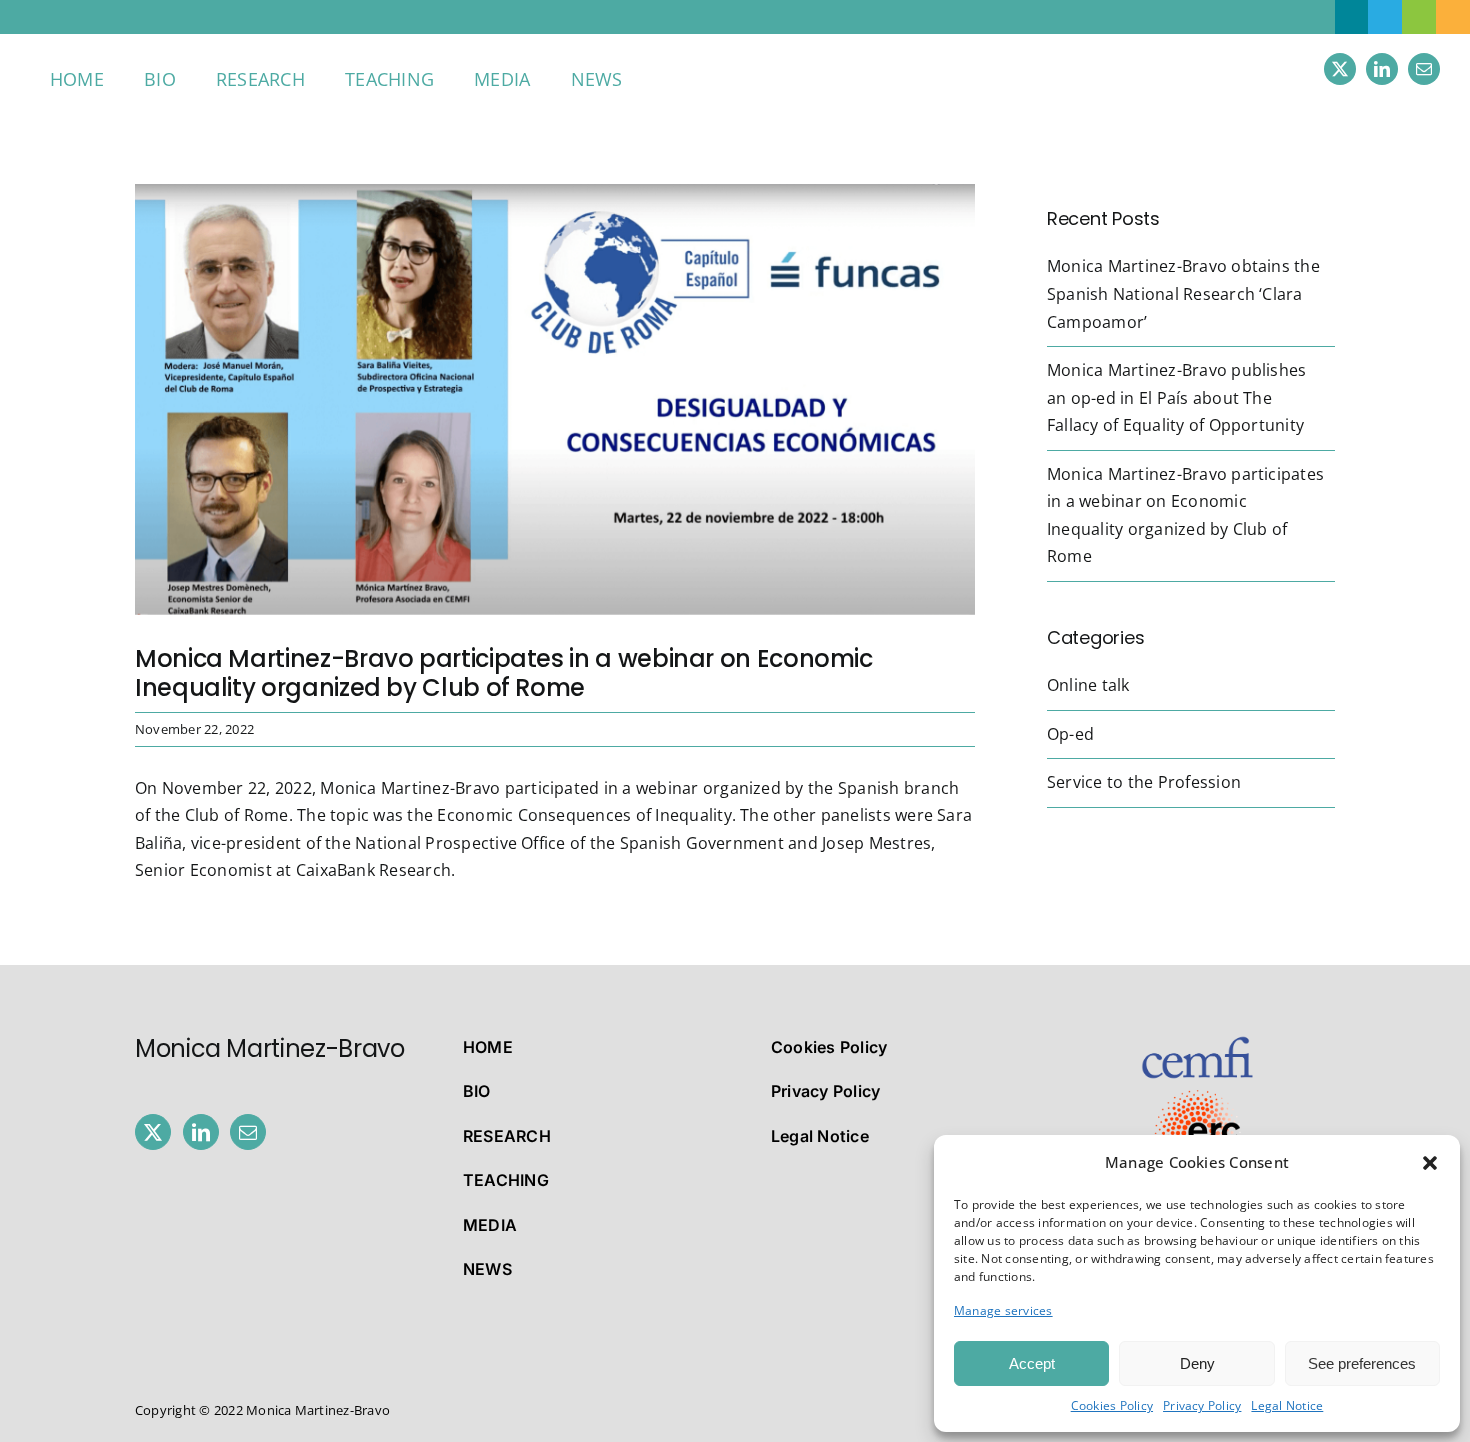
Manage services (1003, 1310)
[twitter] (1340, 69)
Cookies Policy (1112, 1405)
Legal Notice (1287, 1405)
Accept (1032, 1363)
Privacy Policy (1202, 1405)
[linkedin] (1382, 69)
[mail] (1424, 69)
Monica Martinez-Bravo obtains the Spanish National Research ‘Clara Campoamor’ (1183, 293)
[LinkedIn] (201, 1132)
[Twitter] (153, 1132)
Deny (1197, 1363)
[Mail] (248, 1132)
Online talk (1088, 685)
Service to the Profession (1144, 782)
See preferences (1362, 1363)
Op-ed (1070, 734)
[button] (1430, 1163)
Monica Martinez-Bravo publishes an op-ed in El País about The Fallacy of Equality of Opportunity (1176, 397)
